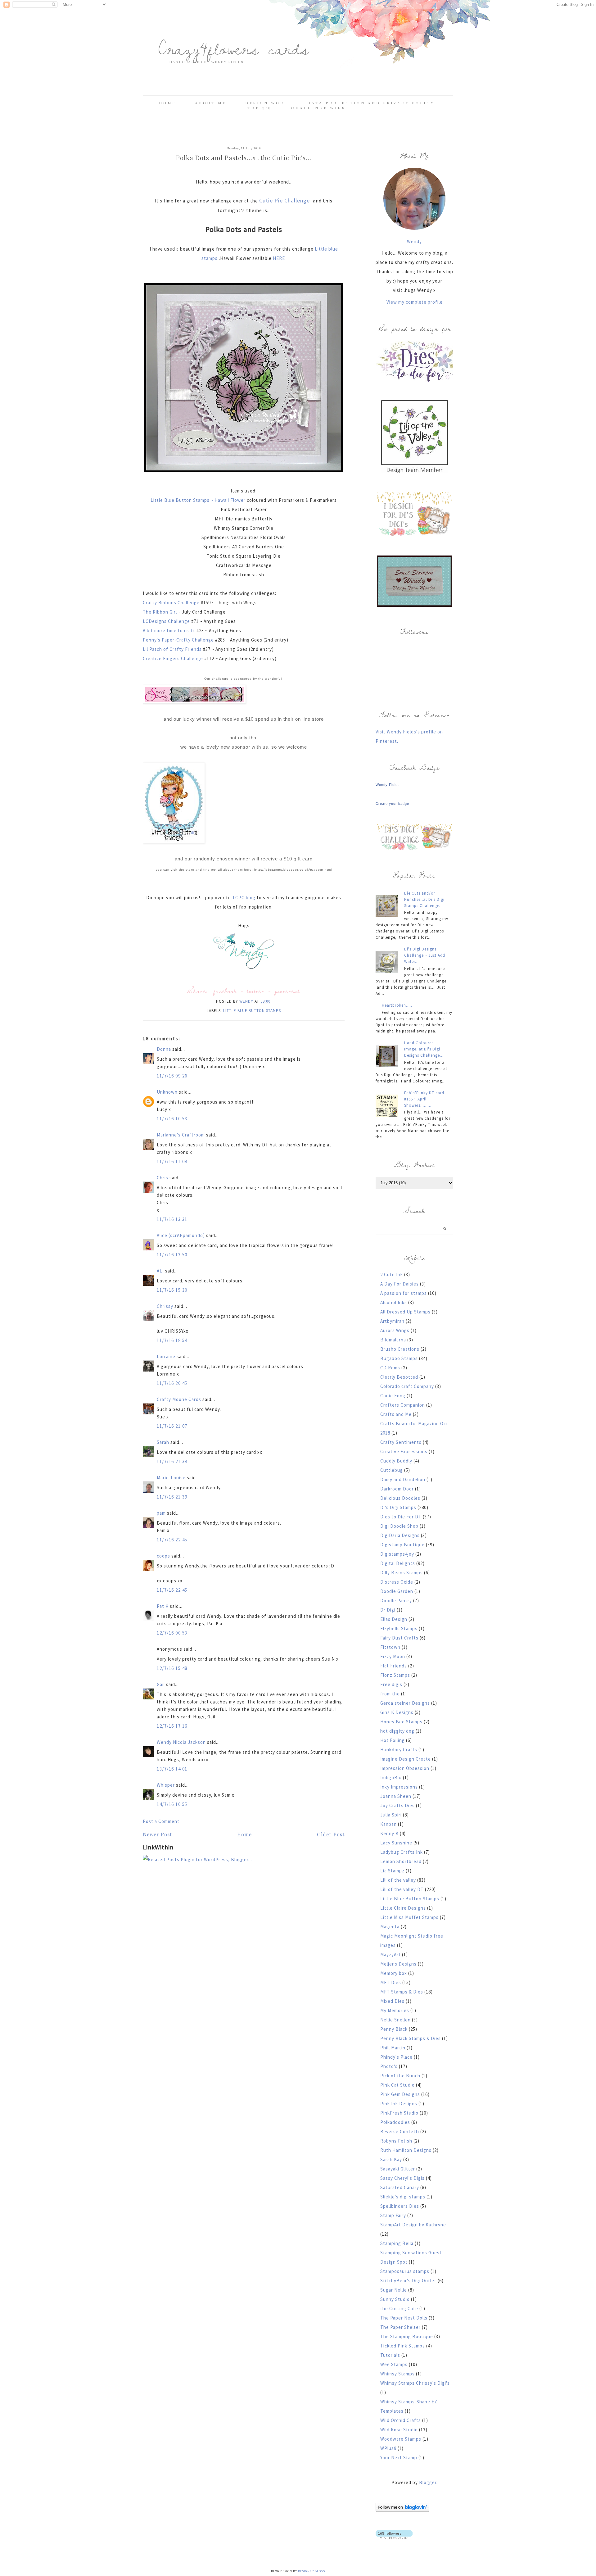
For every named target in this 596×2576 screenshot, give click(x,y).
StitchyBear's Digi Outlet (408, 2281)
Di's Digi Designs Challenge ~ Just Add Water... (425, 955)
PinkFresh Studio (399, 2113)
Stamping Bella (397, 2243)
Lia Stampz (392, 1871)
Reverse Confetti (400, 2132)
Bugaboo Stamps (399, 1358)
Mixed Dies (392, 2001)
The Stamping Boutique (407, 2336)
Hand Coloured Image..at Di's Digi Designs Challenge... (424, 1049)
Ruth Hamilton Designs (406, 2150)
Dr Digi (388, 1610)
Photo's (389, 2066)
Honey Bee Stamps (401, 1722)
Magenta (390, 1927)
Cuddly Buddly (396, 1461)
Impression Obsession (405, 1768)
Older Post (331, 1834)
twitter (256, 991)
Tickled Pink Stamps (403, 2346)
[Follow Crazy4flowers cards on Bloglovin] (402, 2510)
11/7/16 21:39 (172, 1497)
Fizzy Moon (393, 1656)
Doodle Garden (397, 1591)
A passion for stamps (404, 1293)
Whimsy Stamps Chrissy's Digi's (415, 2383)
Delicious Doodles (400, 1498)
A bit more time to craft (170, 630)
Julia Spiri (391, 1815)
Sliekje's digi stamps (403, 2197)
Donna (164, 1049)
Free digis (391, 1684)
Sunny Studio (395, 2299)
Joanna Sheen (396, 1796)
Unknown (167, 1092)
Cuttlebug (392, 1470)
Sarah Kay (391, 2159)
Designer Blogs (312, 2571)
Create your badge (392, 804)
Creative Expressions (404, 1451)
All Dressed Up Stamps (405, 1312)
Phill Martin (393, 2048)
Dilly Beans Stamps (402, 1573)
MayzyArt (391, 1955)
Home (167, 103)
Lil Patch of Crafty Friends (172, 649)
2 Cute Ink (392, 1274)
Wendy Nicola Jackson (181, 1742)
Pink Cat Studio (397, 2085)
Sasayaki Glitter (398, 2169)
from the (390, 1694)
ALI (160, 1271)
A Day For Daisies (400, 1284)
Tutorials (390, 2355)
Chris (163, 1178)
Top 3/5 (260, 108)
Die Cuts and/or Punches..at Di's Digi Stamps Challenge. (424, 899)
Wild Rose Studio (399, 2430)
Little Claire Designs (403, 1908)
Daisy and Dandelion (403, 1479)
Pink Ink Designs (399, 2104)
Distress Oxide (397, 1582)
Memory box (394, 1973)
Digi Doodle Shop (399, 1526)
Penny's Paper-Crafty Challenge (179, 640)
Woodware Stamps (401, 2439)
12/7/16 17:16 (172, 1726)
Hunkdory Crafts (399, 1750)
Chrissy (165, 1306)
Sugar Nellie (394, 2290)
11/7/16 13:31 (172, 1219)
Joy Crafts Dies (397, 1805)
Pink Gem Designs (400, 2094)
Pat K (163, 1606)
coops (163, 1556)
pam (161, 1513)
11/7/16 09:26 (172, 1076)
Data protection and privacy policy (371, 103)
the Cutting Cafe (399, 2308)
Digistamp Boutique (402, 1545)
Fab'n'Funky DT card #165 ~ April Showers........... (424, 1099)
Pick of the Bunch (400, 2076)
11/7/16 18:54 (172, 1340)
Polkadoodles (395, 2122)
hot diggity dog (397, 1731)
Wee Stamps (394, 2364)
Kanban (388, 1824)
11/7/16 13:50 (172, 1255)
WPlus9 (388, 2448)
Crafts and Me (396, 1414)
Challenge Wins (318, 108)
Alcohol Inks (394, 1302)
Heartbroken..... (397, 1005)
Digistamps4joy (397, 1554)
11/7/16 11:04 (172, 1161)
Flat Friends (394, 1666)
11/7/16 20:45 (172, 1383)
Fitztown (390, 1647)
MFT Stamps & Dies (402, 1992)
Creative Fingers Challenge (174, 658)
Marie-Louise (171, 1478)
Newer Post (157, 1834)
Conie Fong (393, 1396)
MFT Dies (391, 1982)
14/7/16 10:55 (172, 1804)
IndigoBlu (391, 1778)
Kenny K (389, 1833)
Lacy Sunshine (396, 1843)
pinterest (287, 991)
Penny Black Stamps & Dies (411, 2038)
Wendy (414, 241)
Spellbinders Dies (400, 2206)
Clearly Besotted (399, 1377)
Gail (161, 1684)
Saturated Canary (400, 2187)
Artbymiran (392, 1321)
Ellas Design (394, 1619)
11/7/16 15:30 (172, 1290)
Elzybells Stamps (399, 1628)
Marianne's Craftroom (181, 1135)
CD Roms (390, 1368)
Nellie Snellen (395, 2020)
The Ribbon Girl (160, 612)
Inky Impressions (399, 1787)
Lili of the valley (398, 1880)
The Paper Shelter (400, 2327)
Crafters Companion (403, 1405)
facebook (225, 991)
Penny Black (394, 2029)
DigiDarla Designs (400, 1535)
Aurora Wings (395, 1330)
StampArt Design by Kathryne (413, 2225)
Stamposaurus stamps (405, 2271)
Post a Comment (161, 1821)
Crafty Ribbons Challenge (171, 603)
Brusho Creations (400, 1349)
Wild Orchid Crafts (401, 2420)
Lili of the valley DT (402, 1889)
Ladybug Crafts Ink (402, 1852)
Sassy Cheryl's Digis (402, 2178)
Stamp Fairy (393, 2215)
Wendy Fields (388, 785)
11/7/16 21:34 (172, 1461)
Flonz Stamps (395, 1675)
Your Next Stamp (399, 2458)
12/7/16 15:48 (172, 1668)
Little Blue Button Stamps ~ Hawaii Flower (198, 500)
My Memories (395, 2010)
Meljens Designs (398, 1964)
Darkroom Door (397, 1489)
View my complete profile (415, 302)
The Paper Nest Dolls (404, 2318)
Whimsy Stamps (397, 2374)
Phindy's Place (396, 2057)
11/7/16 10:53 (172, 1119)
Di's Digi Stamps (398, 1507)
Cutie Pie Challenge (285, 200)
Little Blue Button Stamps (252, 1011)
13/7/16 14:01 (172, 1769)
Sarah (163, 1442)
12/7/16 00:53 (172, 1633)
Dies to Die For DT (401, 1517)
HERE (280, 258)
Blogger (428, 2482)
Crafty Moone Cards (179, 1399)
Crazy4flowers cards (234, 48)
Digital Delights (398, 1563)
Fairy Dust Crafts (399, 1638)
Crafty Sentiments (401, 1442)
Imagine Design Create (406, 1759)
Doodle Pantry (396, 1601)
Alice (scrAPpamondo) (181, 1235)
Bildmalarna (393, 1340)
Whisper (166, 1785)
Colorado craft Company (407, 1386)
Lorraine (166, 1356)
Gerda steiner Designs (405, 1703)
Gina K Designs (397, 1712)
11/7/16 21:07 (172, 1426)
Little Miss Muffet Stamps (409, 1917)
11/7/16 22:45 (172, 1540)
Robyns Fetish (396, 2141)
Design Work (267, 103)
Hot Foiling (393, 1740)
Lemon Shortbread (401, 1861)
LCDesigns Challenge (167, 621)
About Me (211, 103)
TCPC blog (244, 898)
